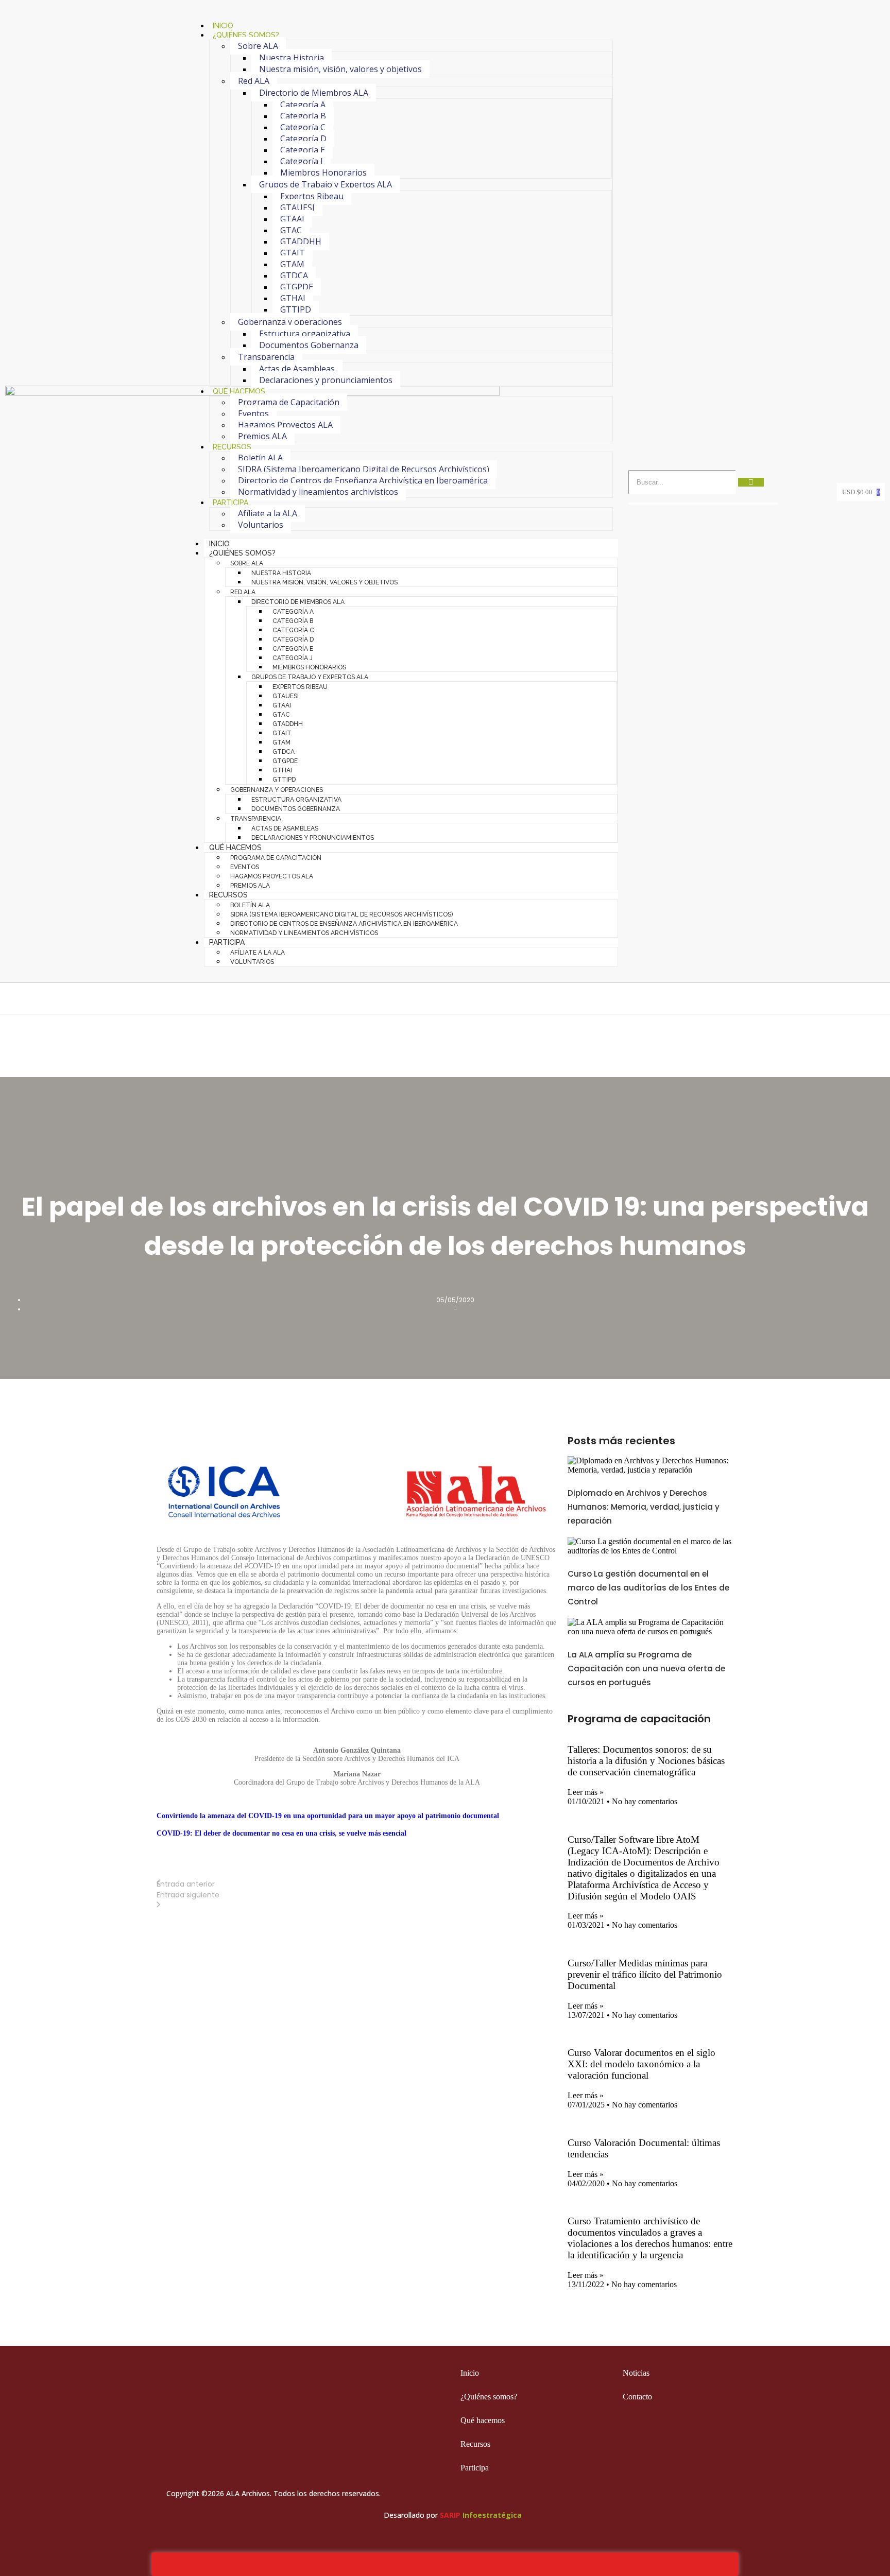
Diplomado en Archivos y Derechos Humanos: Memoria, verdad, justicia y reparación (644, 1507)
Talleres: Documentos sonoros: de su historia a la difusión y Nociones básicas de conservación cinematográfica (646, 1761)
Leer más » (586, 1792)
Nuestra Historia (292, 58)
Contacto (637, 2397)
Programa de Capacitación (289, 402)
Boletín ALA (260, 458)
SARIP (450, 2515)
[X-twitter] (662, 2447)
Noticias (636, 2373)
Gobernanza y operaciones (290, 322)
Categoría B (303, 116)
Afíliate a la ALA (268, 513)
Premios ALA (262, 436)
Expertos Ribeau (312, 196)
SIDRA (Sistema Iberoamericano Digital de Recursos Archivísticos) (364, 469)
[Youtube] (703, 2447)
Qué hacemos (239, 391)
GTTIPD (296, 309)
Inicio (219, 544)
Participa (230, 503)
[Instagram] (682, 2447)
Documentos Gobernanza (309, 345)
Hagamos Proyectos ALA (285, 425)
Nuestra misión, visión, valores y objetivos (340, 69)
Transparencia (266, 357)
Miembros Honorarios (323, 172)
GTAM (292, 264)
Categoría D (303, 139)
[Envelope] (723, 2447)
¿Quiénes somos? (246, 35)
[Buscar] (751, 482)
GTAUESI (297, 208)
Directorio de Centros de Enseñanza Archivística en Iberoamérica (363, 480)
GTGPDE (297, 287)
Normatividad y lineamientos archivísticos (318, 492)
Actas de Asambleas (297, 369)
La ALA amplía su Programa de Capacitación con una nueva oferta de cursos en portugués (646, 1669)
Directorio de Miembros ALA (314, 93)
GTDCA (294, 275)
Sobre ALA (258, 46)
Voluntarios (261, 525)
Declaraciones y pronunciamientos (326, 380)
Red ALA (254, 81)
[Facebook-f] (642, 2447)
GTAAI (292, 219)
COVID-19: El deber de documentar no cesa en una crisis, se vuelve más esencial (281, 1833)
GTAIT (293, 253)
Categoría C (303, 127)
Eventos (253, 413)
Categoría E (303, 150)
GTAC (291, 230)
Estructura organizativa (305, 334)
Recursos (232, 447)
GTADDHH (301, 241)
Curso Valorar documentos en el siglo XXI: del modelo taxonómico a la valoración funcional (641, 2064)
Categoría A (303, 105)
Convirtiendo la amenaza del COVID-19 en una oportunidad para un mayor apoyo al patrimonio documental (328, 1816)
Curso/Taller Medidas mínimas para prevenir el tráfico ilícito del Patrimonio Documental (645, 1974)
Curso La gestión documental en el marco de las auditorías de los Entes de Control (648, 1588)
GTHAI (293, 298)
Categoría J (302, 161)
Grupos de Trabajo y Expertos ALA (326, 184)
